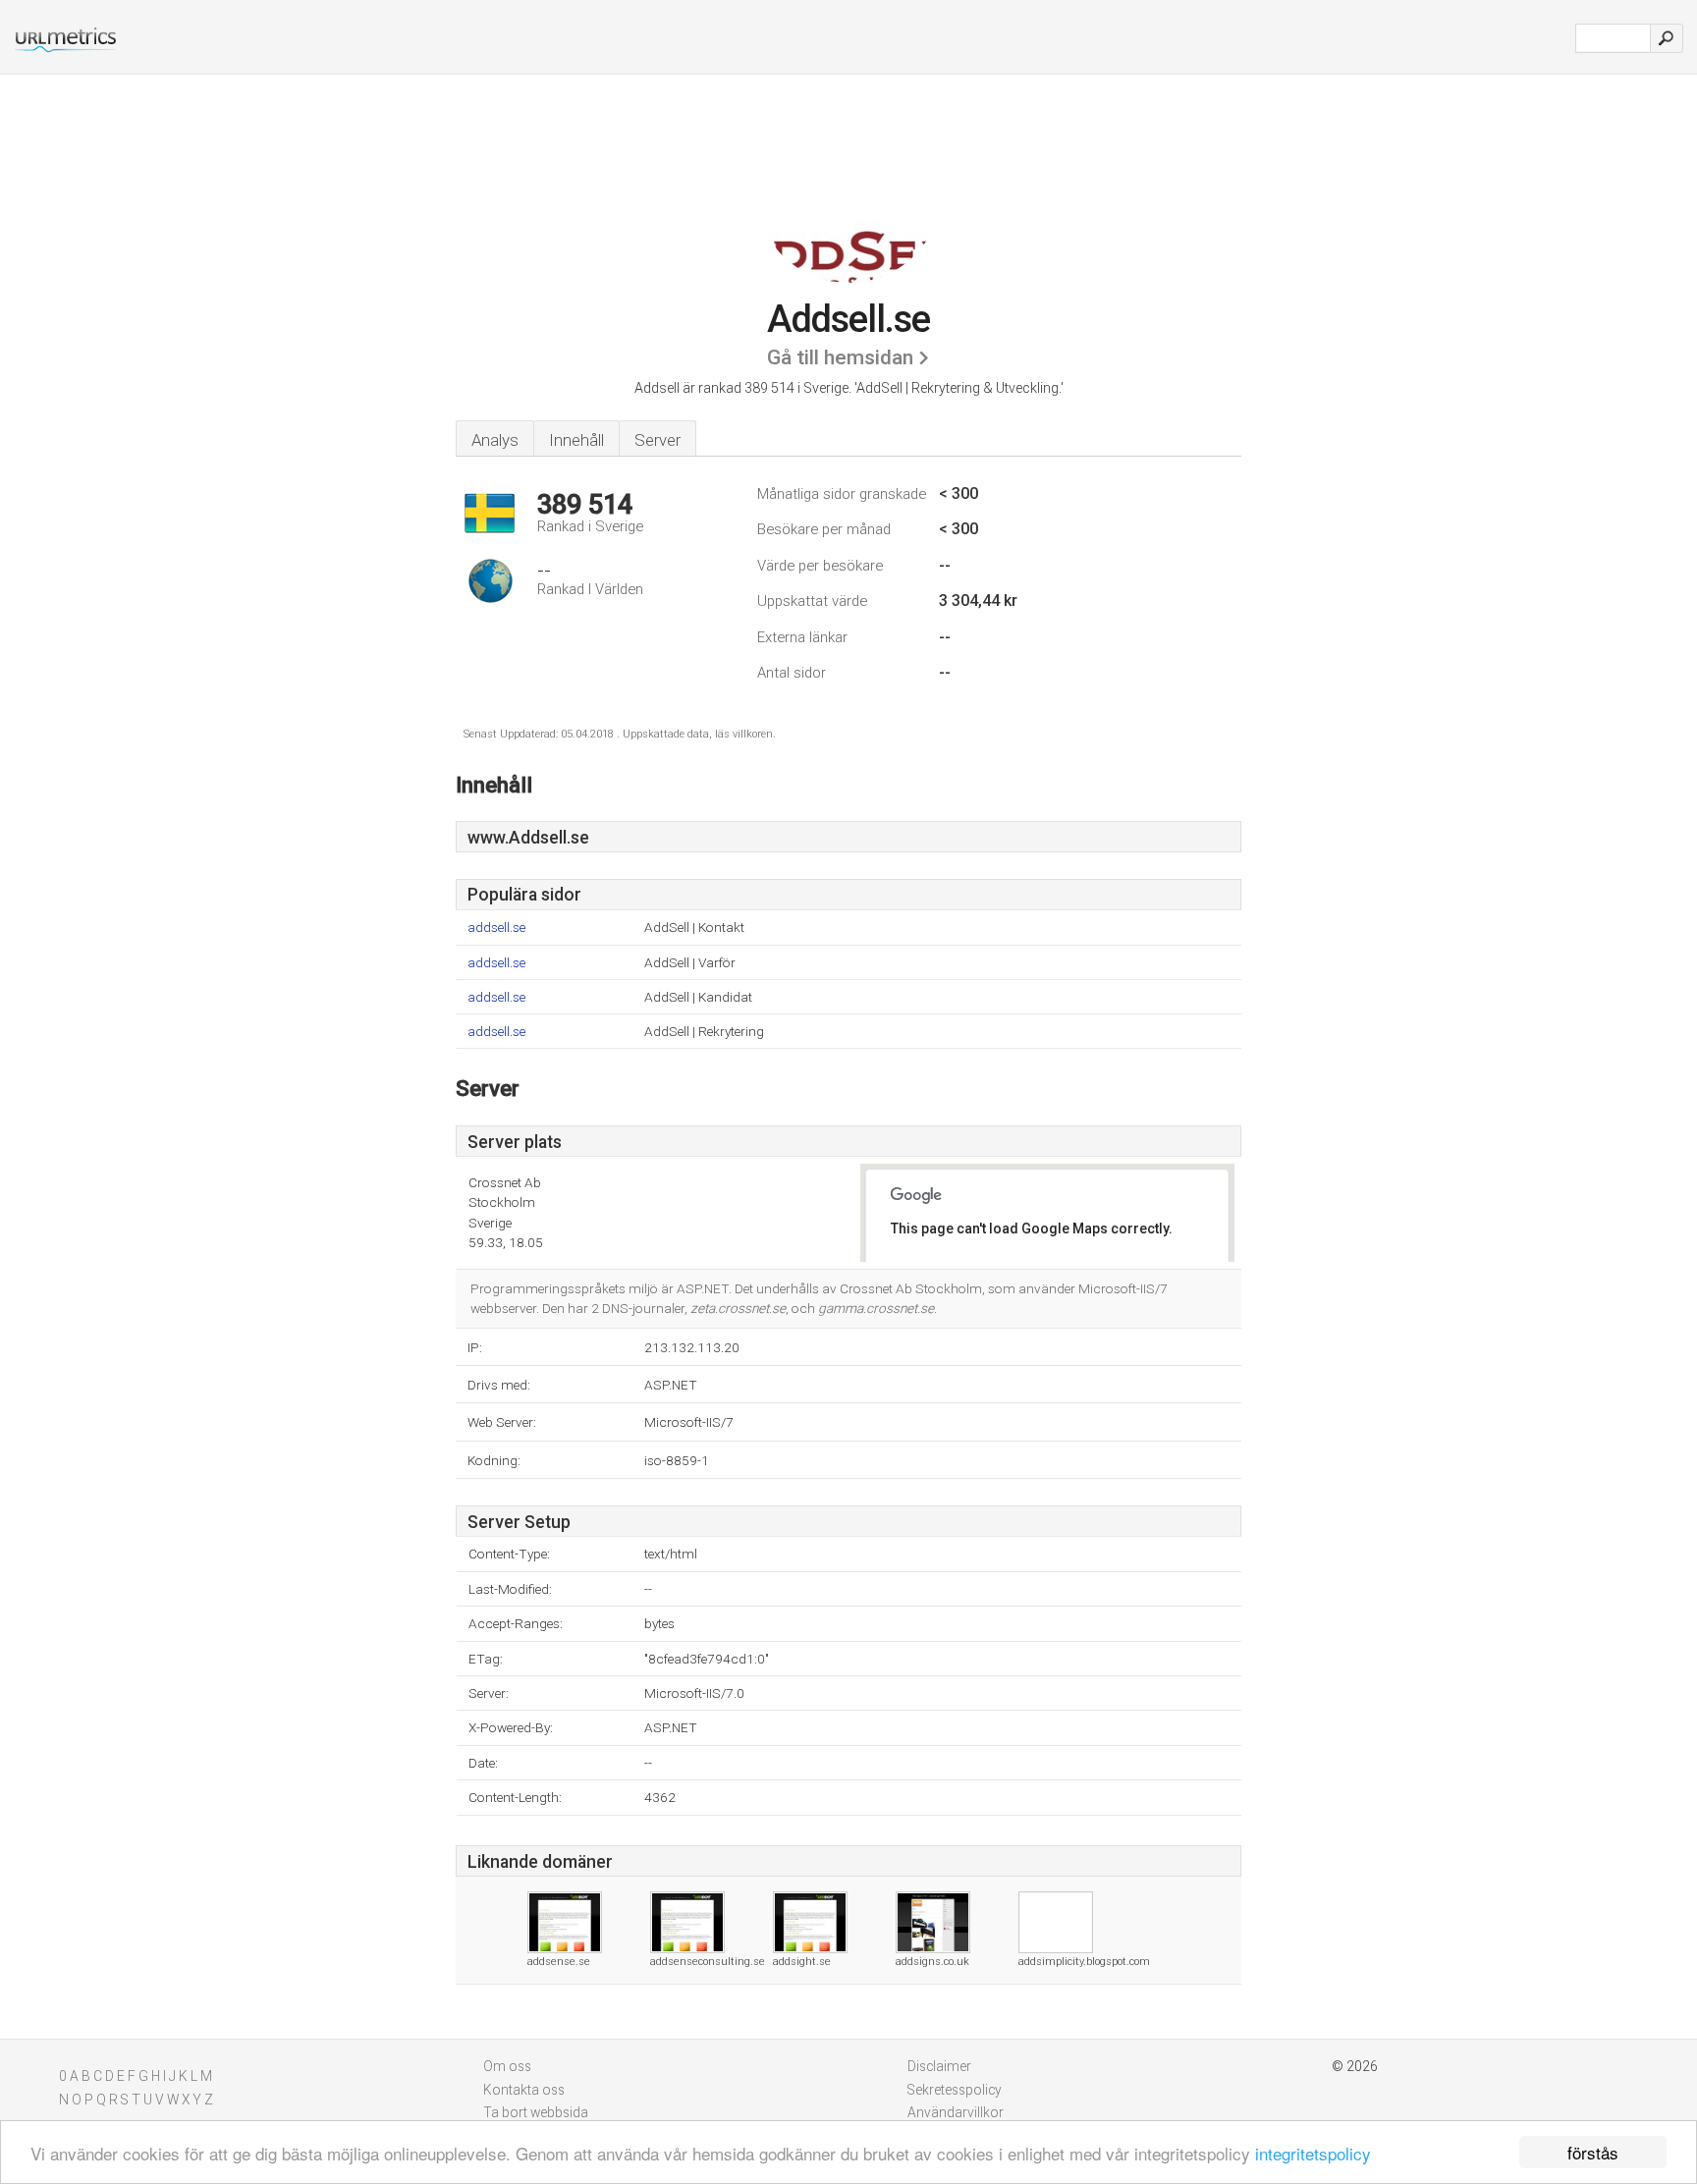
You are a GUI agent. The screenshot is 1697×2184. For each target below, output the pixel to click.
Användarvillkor (956, 2112)
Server (657, 440)
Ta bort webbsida (536, 2112)
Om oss (507, 2066)
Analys (495, 440)
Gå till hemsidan (840, 357)
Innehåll (576, 440)
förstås (1593, 2152)
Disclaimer (939, 2066)
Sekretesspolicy (955, 2090)
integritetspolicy (1313, 2153)
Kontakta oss (524, 2090)
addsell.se (496, 928)
